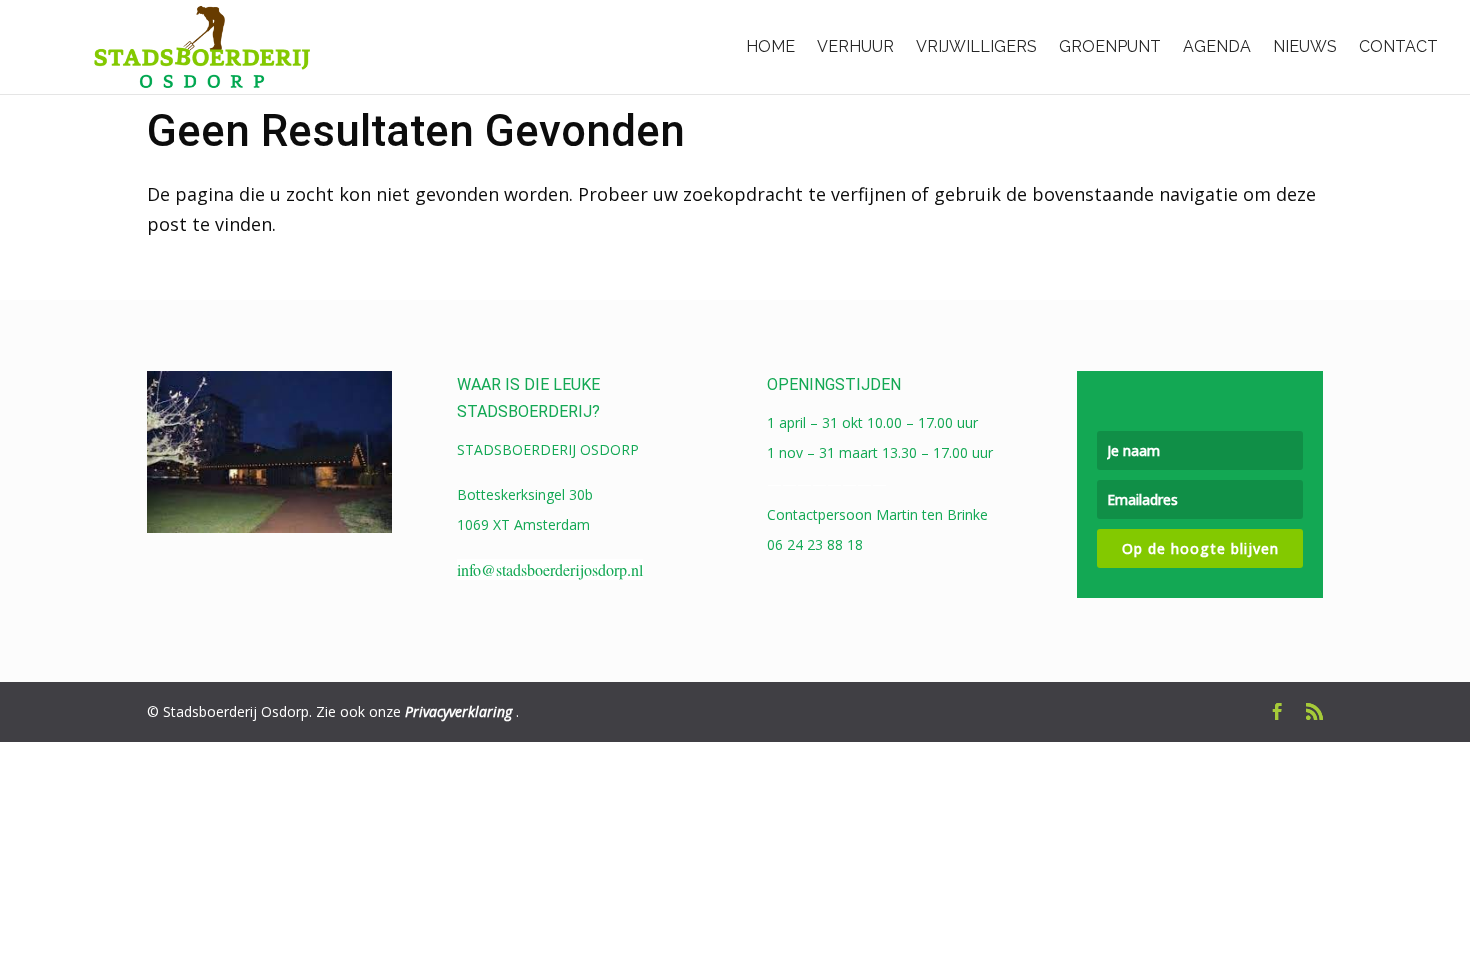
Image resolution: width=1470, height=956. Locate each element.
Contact (1398, 46)
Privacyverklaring (458, 711)
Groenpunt (1110, 46)
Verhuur (855, 46)
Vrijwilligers (976, 46)
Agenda (1217, 46)
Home (770, 46)
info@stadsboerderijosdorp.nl (550, 569)
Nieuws (1305, 46)
